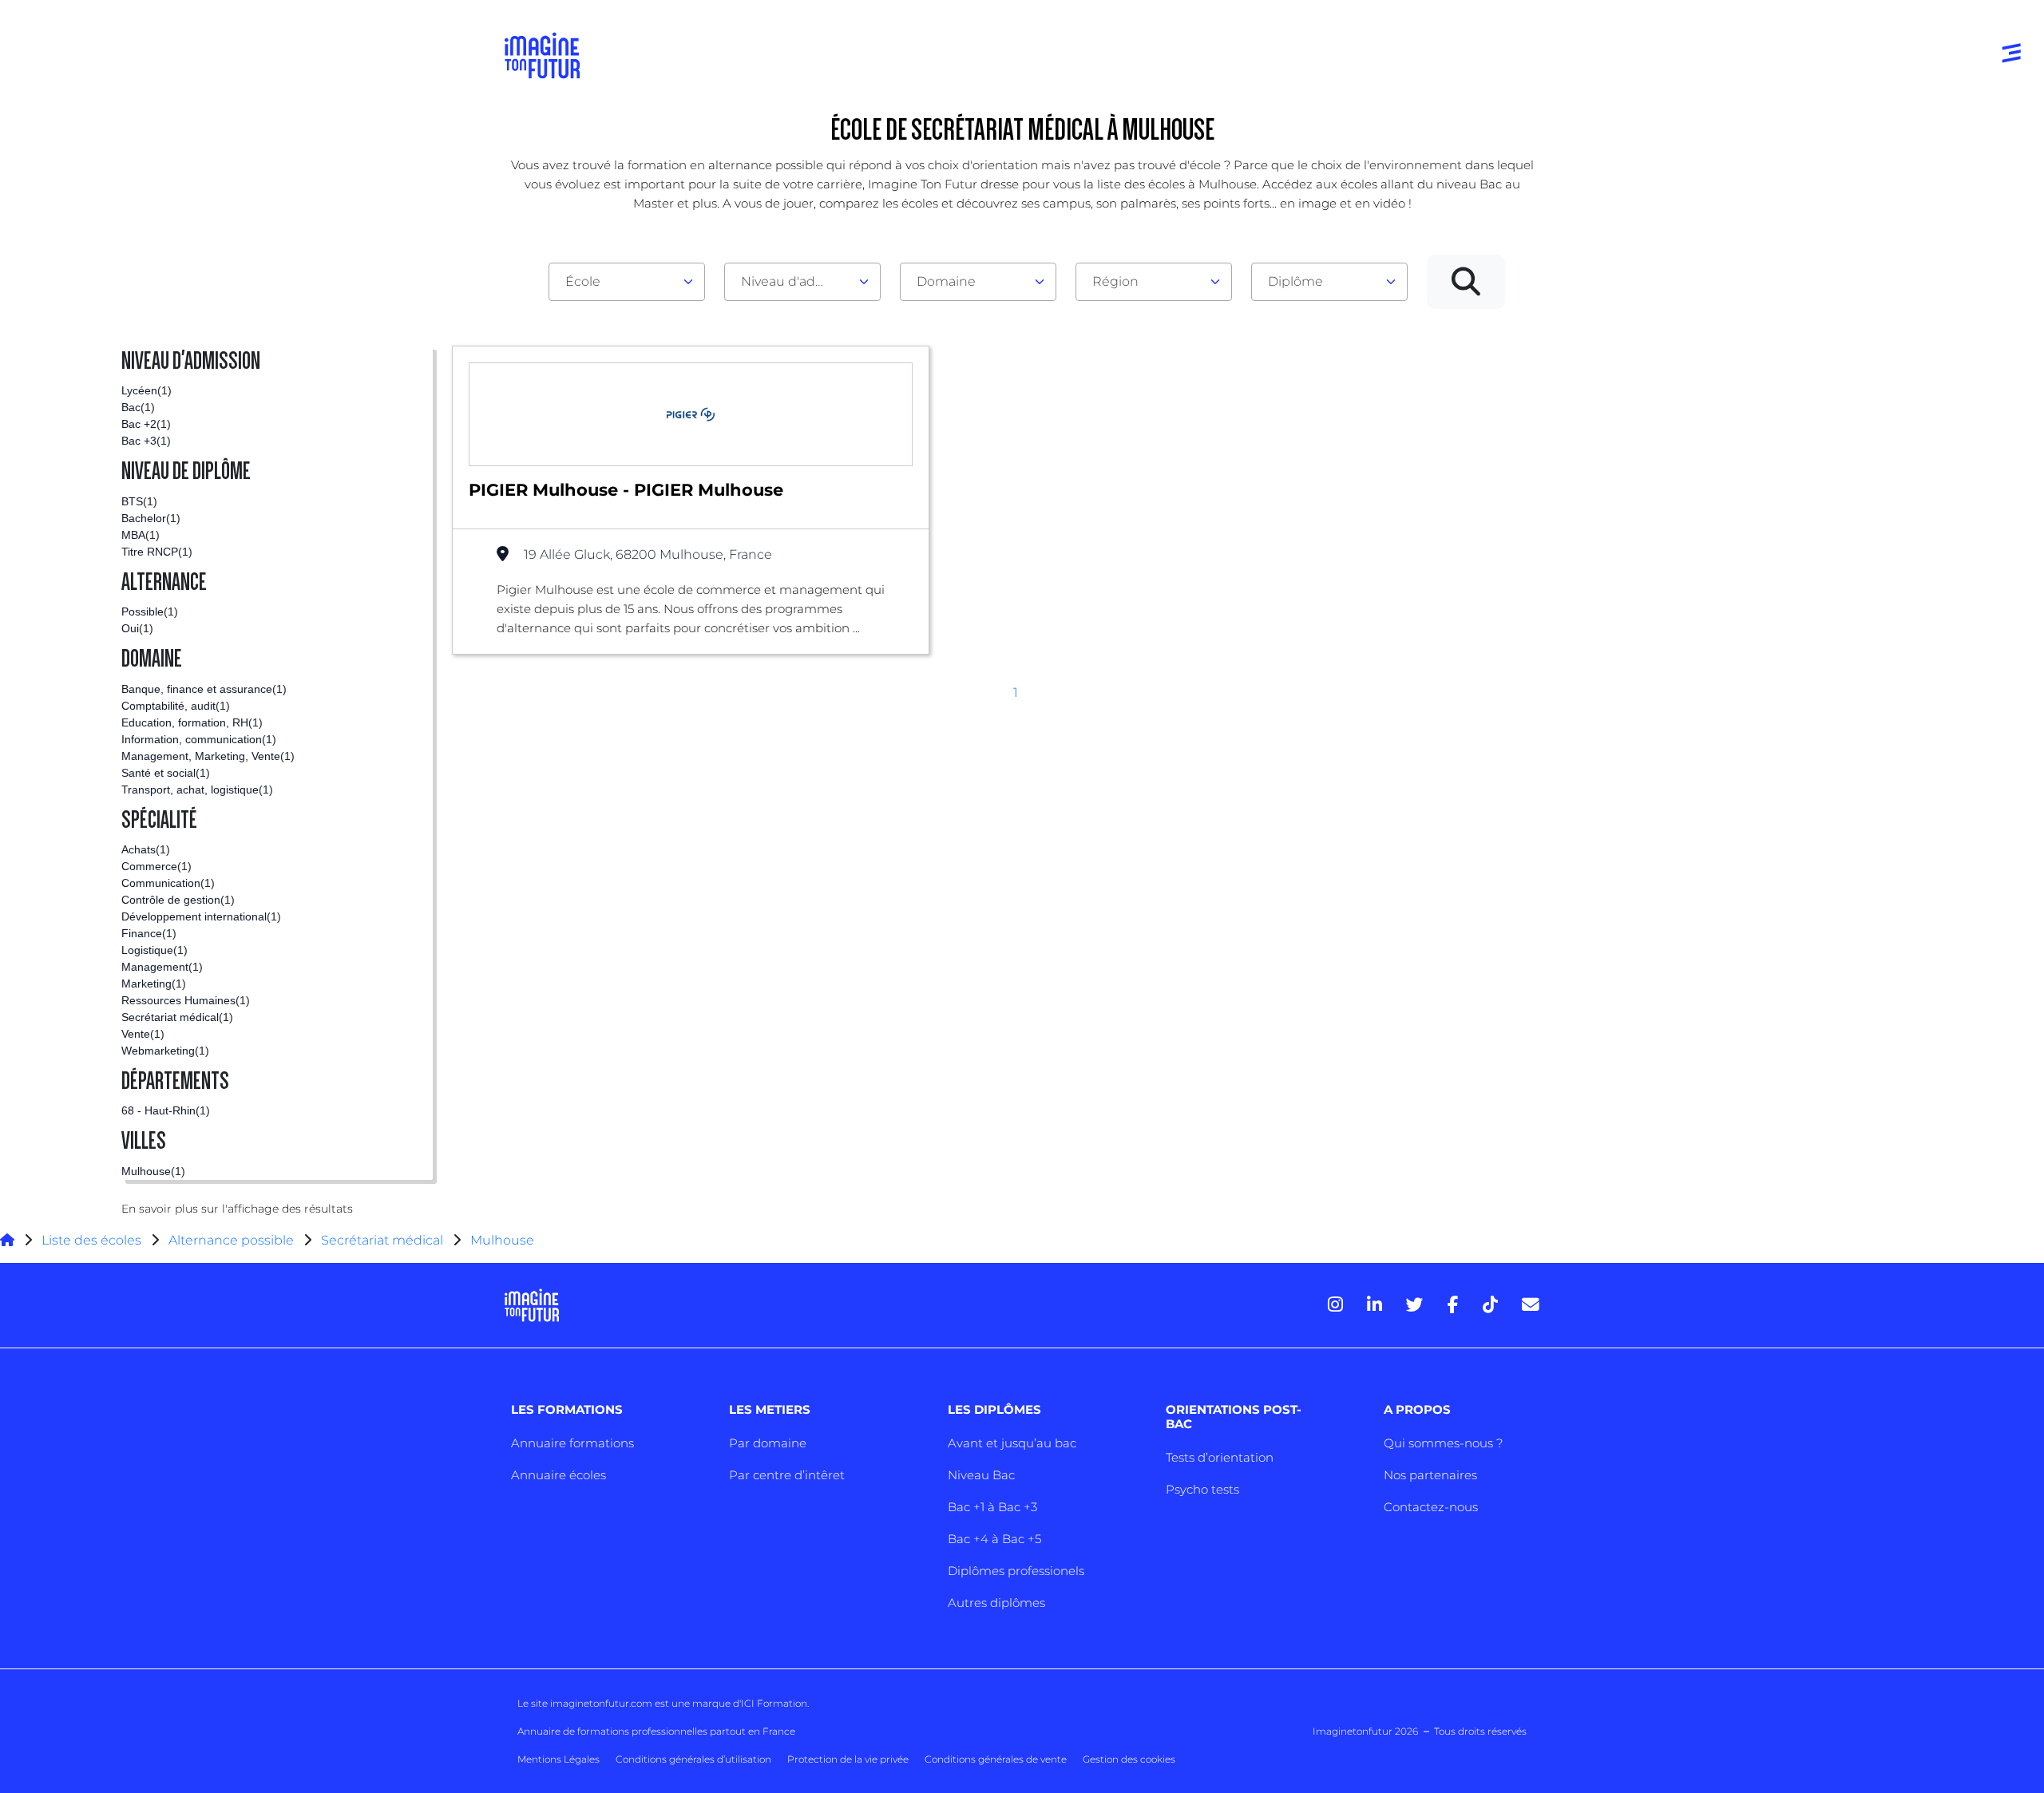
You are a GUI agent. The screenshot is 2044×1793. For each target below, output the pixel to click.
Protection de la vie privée (848, 1759)
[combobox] (627, 282)
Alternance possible (231, 1240)
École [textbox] (583, 281)
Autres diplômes (996, 1603)
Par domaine (768, 1443)
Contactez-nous (1431, 1507)
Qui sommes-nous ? (1443, 1443)
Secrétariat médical (382, 1240)
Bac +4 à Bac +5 (994, 1539)
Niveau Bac (981, 1475)
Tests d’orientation (1220, 1457)
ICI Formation (774, 1703)
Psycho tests (1202, 1489)
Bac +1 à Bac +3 (992, 1507)
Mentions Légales (559, 1759)
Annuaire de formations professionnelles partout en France (656, 1731)
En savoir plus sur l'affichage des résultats (237, 1209)
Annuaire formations (572, 1443)
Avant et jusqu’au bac (1012, 1443)
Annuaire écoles (559, 1475)
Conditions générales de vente (996, 1759)
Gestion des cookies (1129, 1759)
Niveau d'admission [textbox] (796, 281)
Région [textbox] (1115, 281)
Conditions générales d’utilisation (693, 1759)
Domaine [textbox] (946, 281)
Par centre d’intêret (787, 1475)
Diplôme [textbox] (1295, 281)
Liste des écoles (91, 1240)
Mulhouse (502, 1240)
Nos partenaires (1430, 1475)
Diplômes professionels (1016, 1571)
